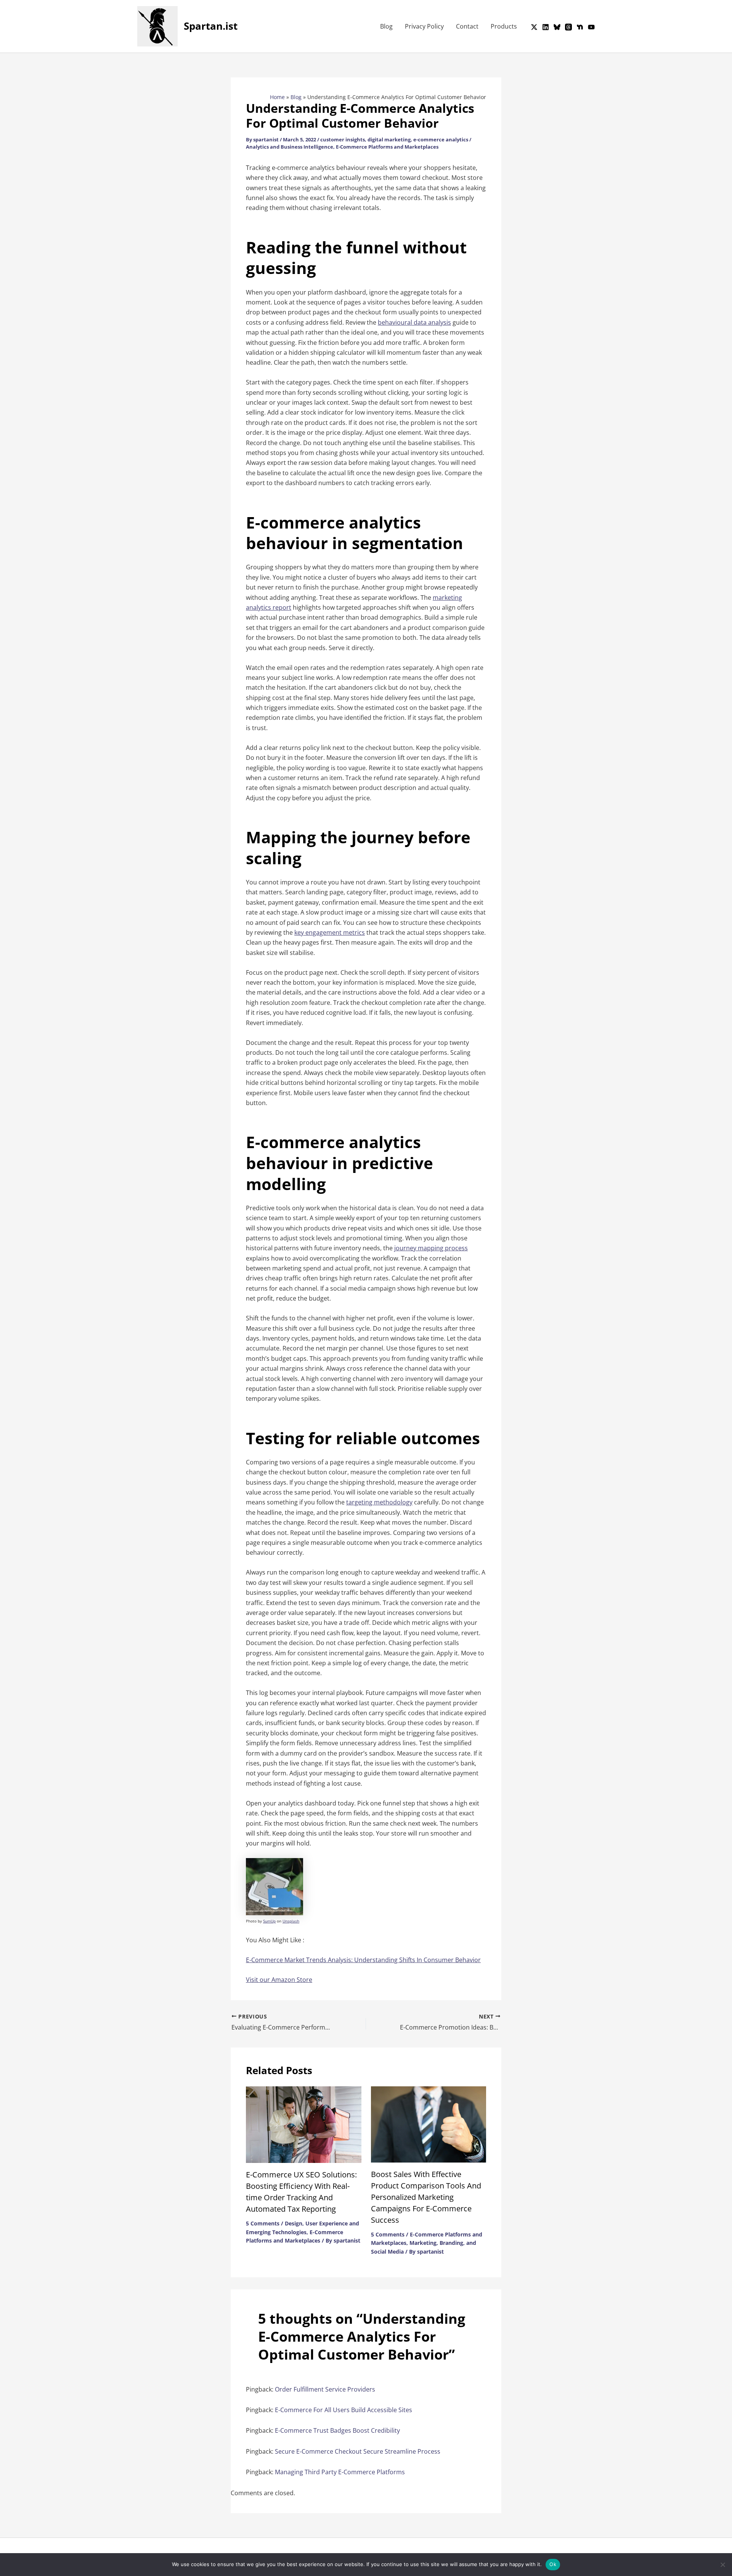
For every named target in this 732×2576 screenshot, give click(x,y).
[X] (534, 27)
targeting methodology (379, 1502)
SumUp (269, 1921)
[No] (722, 2565)
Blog (386, 26)
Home (277, 97)
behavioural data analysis (414, 322)
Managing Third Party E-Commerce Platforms (340, 2472)
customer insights (343, 139)
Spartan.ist (211, 26)
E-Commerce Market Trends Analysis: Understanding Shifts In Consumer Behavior (363, 1960)
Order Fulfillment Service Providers (325, 2389)
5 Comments (263, 2223)
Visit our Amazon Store (279, 1980)
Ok (553, 2564)
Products (504, 26)
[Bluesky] (557, 27)
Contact (467, 26)
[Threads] (568, 27)
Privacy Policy (424, 26)
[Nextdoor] (580, 27)
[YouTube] (591, 27)
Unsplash (291, 1921)
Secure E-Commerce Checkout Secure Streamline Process (358, 2451)
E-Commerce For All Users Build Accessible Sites (344, 2410)
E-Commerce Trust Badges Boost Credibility (337, 2430)
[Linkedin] (546, 27)
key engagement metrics (330, 932)
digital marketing (389, 139)
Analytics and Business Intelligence (290, 147)
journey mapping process (431, 1248)
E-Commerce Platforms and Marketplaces (387, 147)
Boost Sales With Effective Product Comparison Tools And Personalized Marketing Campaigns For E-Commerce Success (426, 2197)
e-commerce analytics (441, 139)
